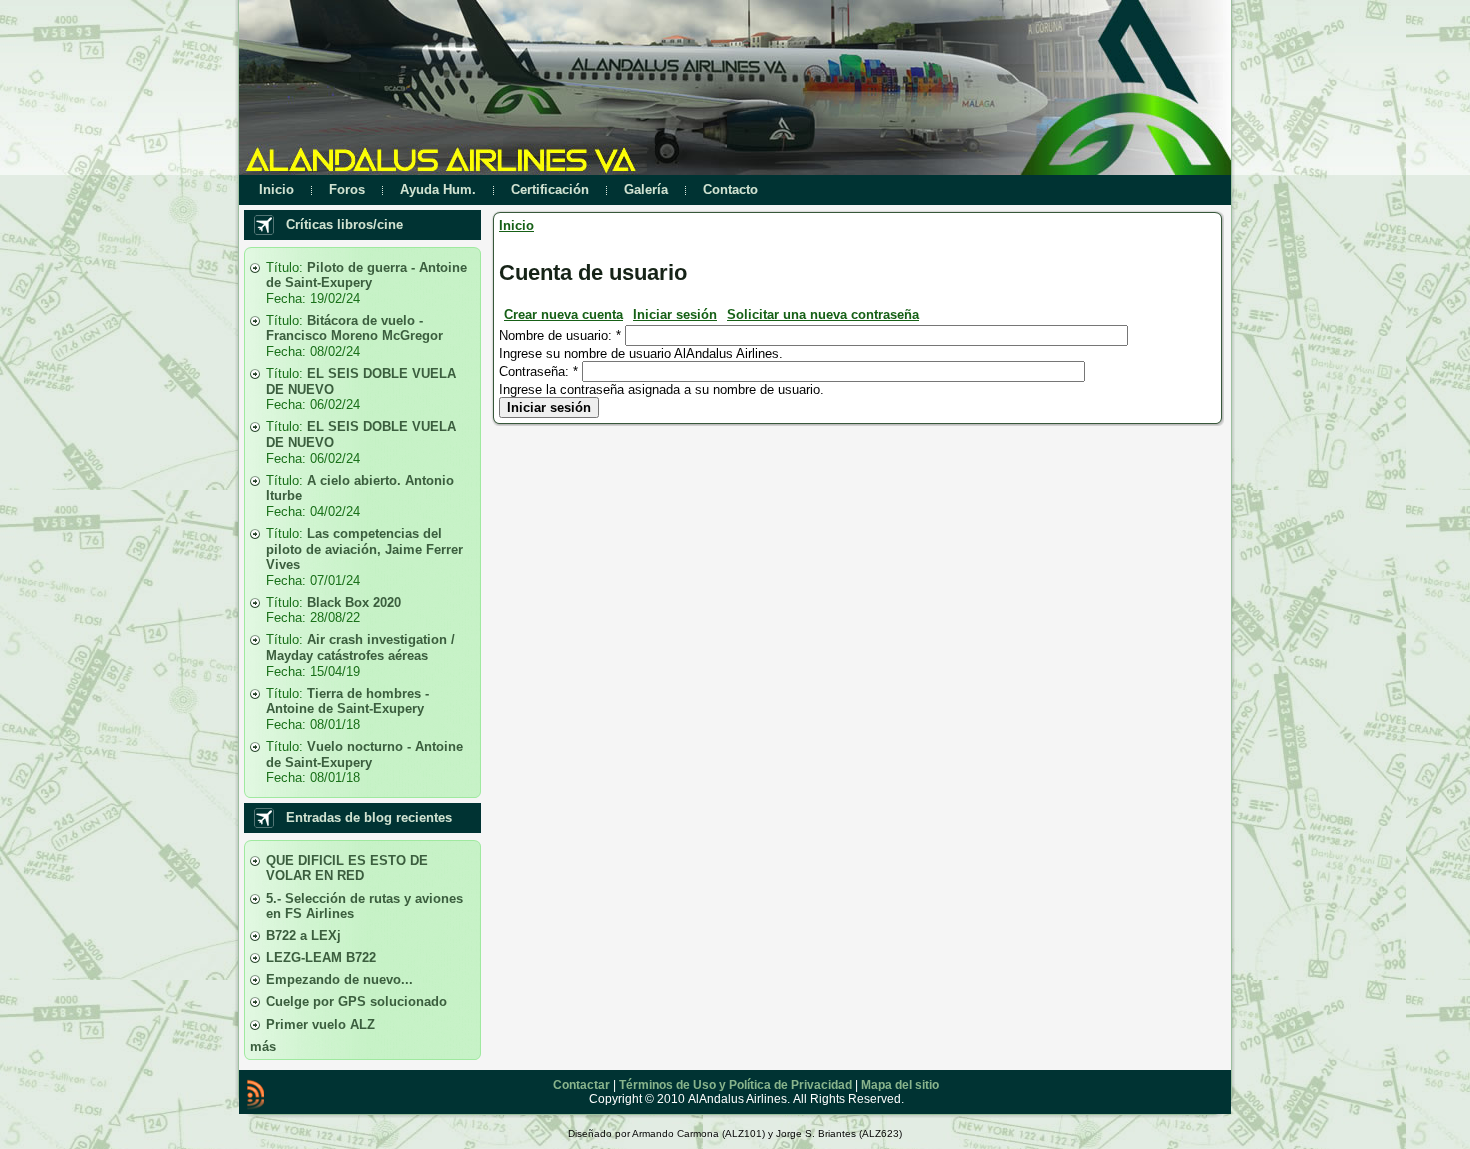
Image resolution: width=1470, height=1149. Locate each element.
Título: (286, 267)
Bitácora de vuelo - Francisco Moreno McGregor (354, 328)
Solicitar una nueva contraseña (823, 314)
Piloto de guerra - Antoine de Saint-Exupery (366, 275)
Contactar (581, 1085)
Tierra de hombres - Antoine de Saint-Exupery (347, 701)
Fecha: (288, 298)
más (263, 1046)
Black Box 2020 (354, 602)
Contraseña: (538, 371)
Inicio (516, 225)
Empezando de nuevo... (339, 979)
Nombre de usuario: (560, 335)
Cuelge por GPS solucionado (356, 1001)
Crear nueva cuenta (563, 314)
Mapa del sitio (900, 1085)
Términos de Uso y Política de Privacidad (735, 1085)
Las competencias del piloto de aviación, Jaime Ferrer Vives (364, 549)
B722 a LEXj (303, 935)
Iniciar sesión (675, 314)
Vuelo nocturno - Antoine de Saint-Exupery (364, 754)
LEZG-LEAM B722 (321, 957)
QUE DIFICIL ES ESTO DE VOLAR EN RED (347, 868)
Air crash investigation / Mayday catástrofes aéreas (360, 647)
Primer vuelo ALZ (320, 1024)
